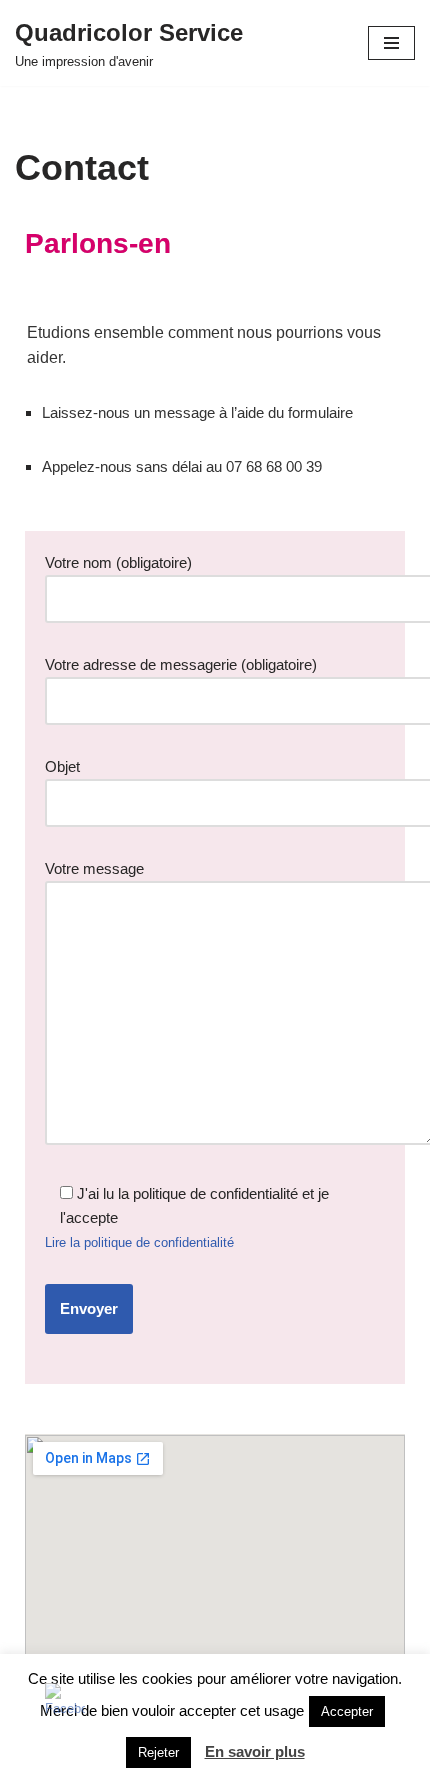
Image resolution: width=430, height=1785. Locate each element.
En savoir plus (255, 1751)
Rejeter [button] (158, 1752)
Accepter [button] (347, 1711)
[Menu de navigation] (391, 43)
